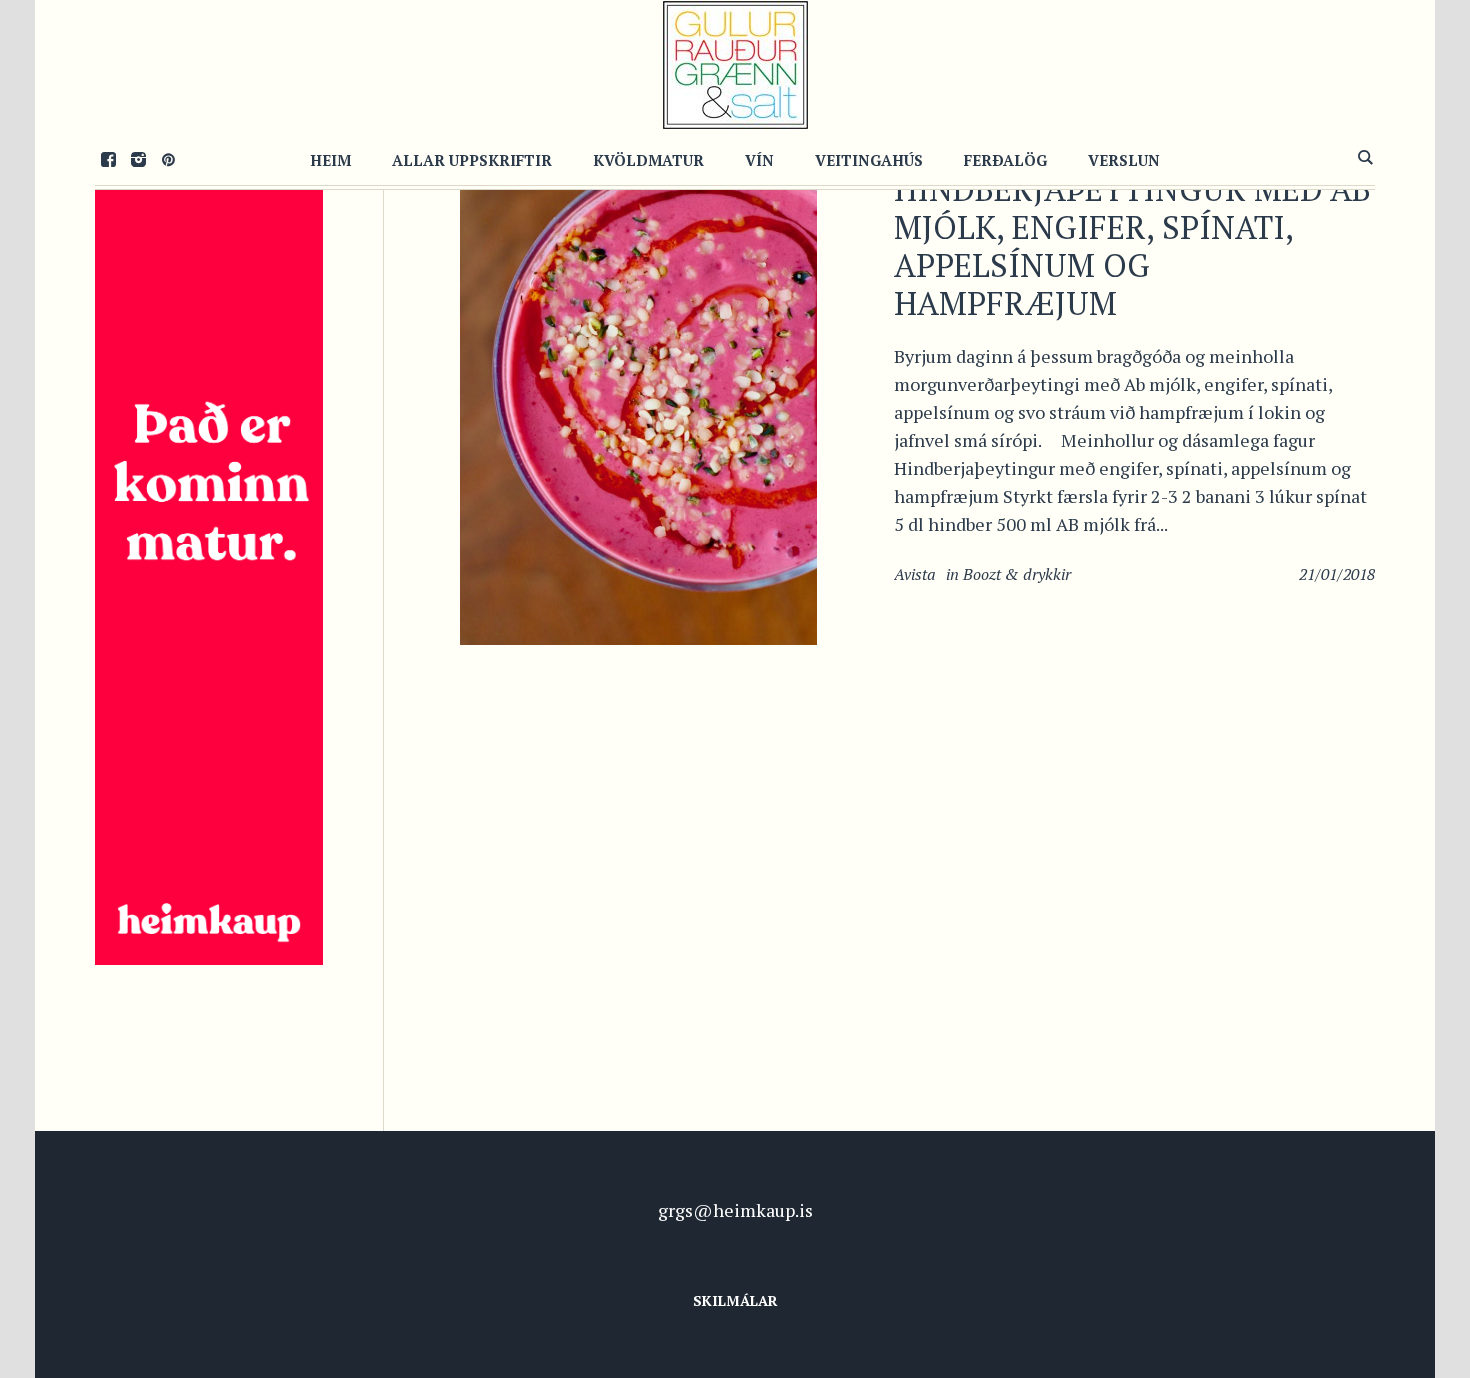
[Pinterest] (168, 159)
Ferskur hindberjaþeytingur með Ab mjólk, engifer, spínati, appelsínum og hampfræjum (1132, 227)
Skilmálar (735, 1300)
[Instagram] (138, 159)
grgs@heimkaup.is (735, 1210)
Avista (915, 574)
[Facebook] (108, 159)
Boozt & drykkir (1017, 574)
